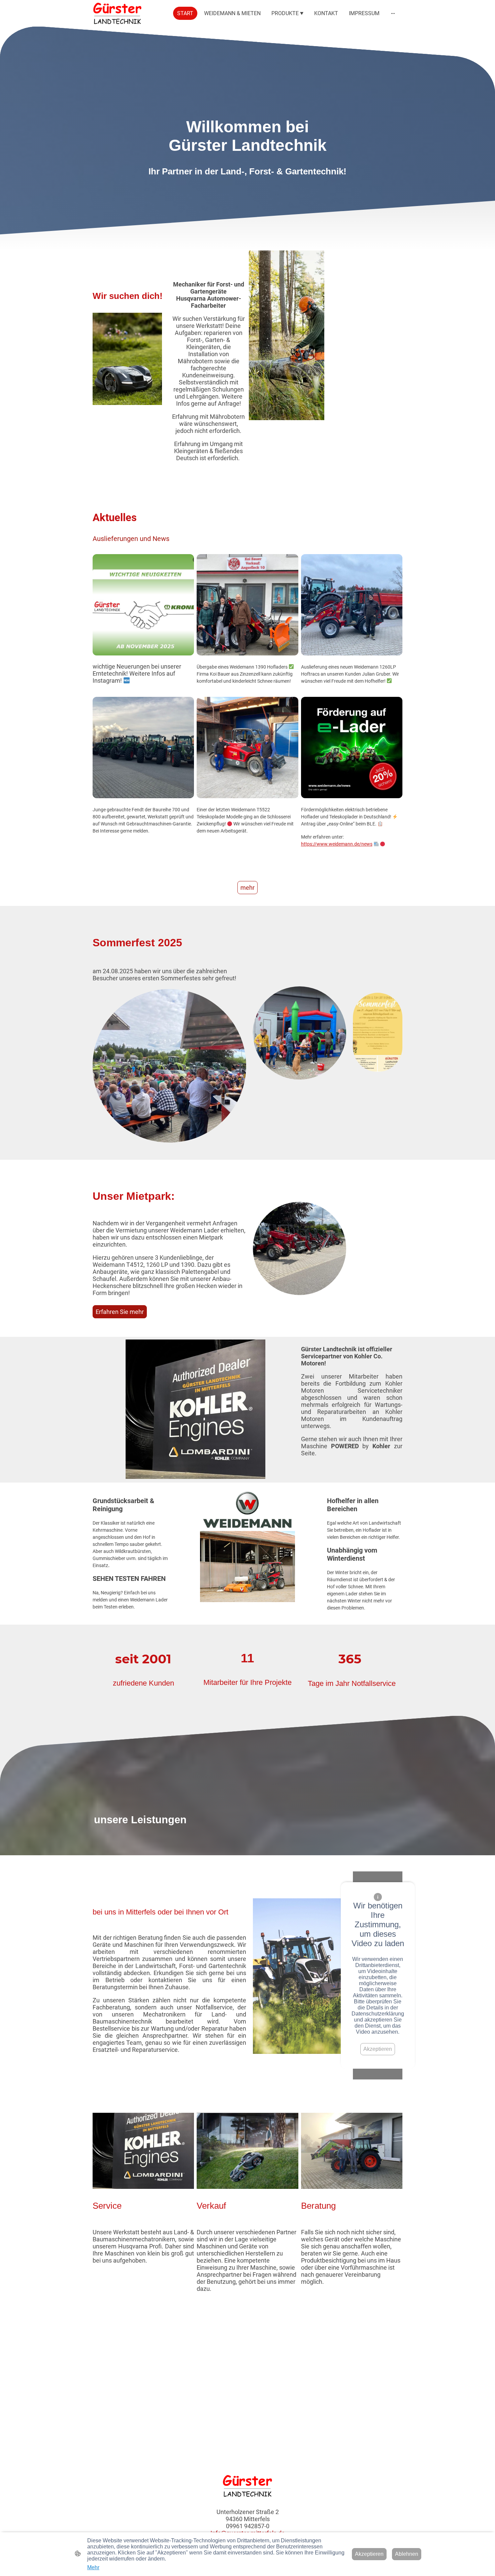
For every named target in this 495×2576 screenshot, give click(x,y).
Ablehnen (407, 2554)
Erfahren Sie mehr (120, 1312)
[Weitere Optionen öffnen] (393, 13)
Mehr (93, 2567)
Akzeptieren (378, 2049)
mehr (247, 888)
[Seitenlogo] (117, 13)
